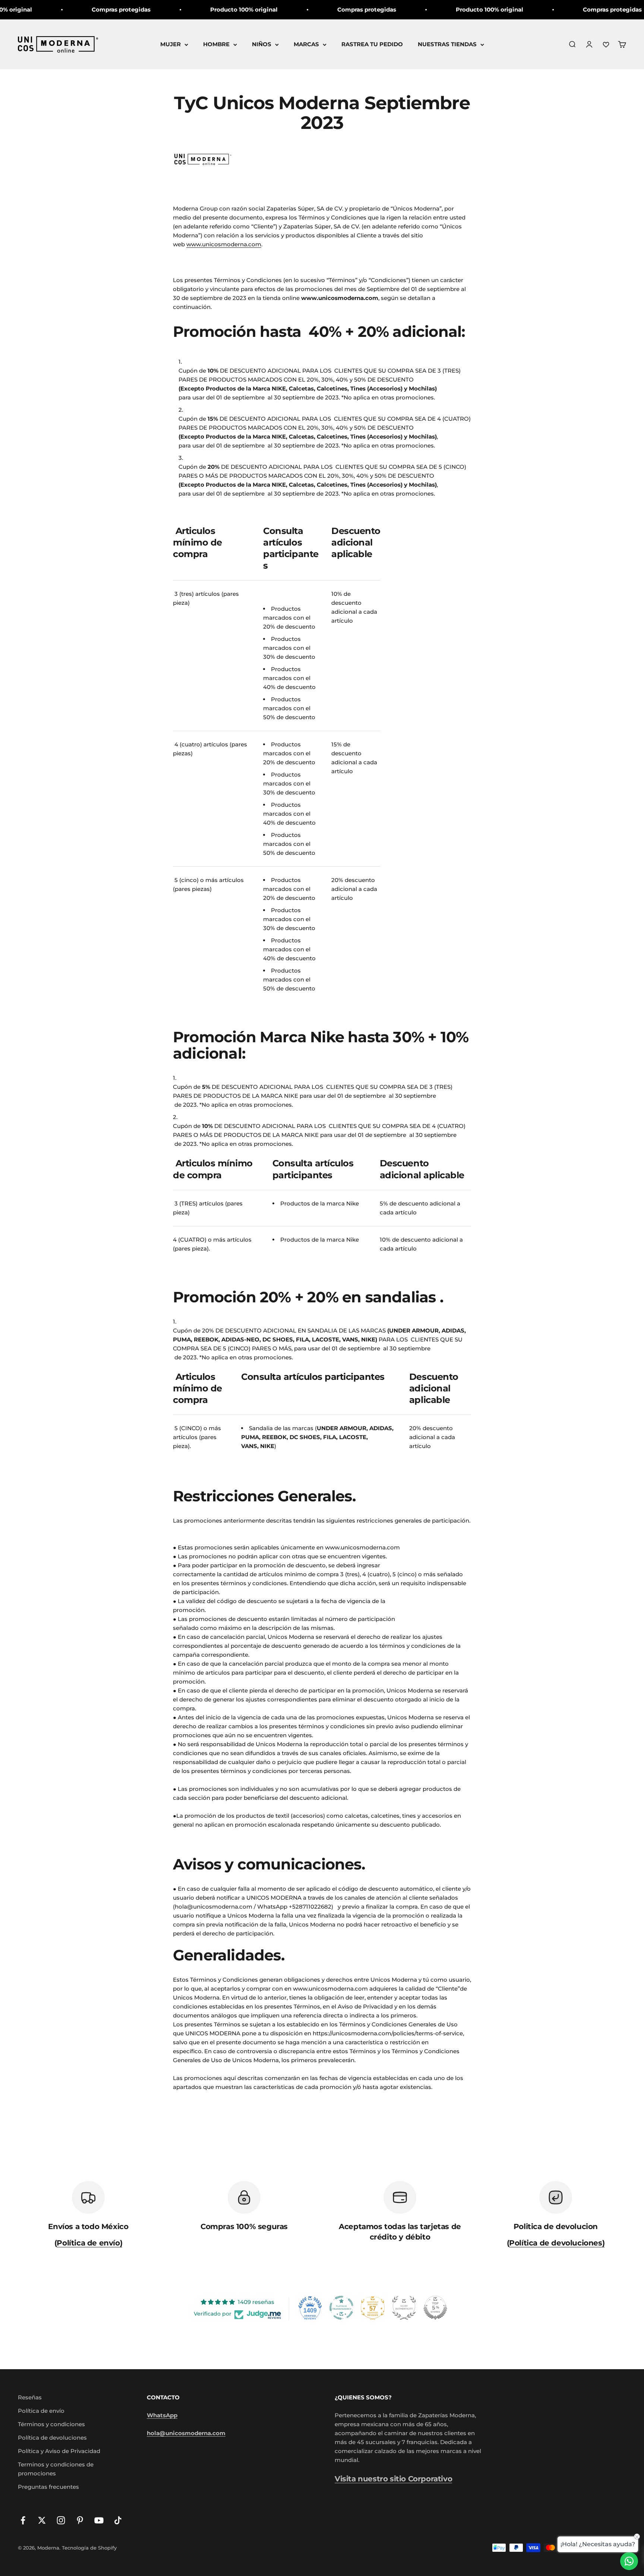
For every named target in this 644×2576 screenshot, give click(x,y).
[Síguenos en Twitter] (42, 2520)
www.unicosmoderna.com (224, 244)
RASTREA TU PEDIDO (372, 44)
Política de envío (41, 2411)
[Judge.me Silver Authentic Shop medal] (404, 2308)
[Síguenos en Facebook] (23, 2520)
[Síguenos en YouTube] (99, 2520)
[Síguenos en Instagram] (61, 2520)
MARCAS (306, 44)
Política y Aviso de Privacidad (59, 2451)
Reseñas (30, 2397)
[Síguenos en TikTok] (118, 2520)
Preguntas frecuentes (48, 2487)
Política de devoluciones (52, 2438)
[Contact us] (629, 2561)
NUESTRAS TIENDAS (447, 44)
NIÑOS (262, 44)
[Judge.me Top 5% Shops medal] (435, 2308)
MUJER (171, 44)
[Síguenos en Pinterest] (80, 2520)
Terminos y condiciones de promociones (56, 2469)
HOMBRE (216, 44)
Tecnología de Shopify (89, 2548)
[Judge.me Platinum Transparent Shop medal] (341, 2308)
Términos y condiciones (51, 2424)
